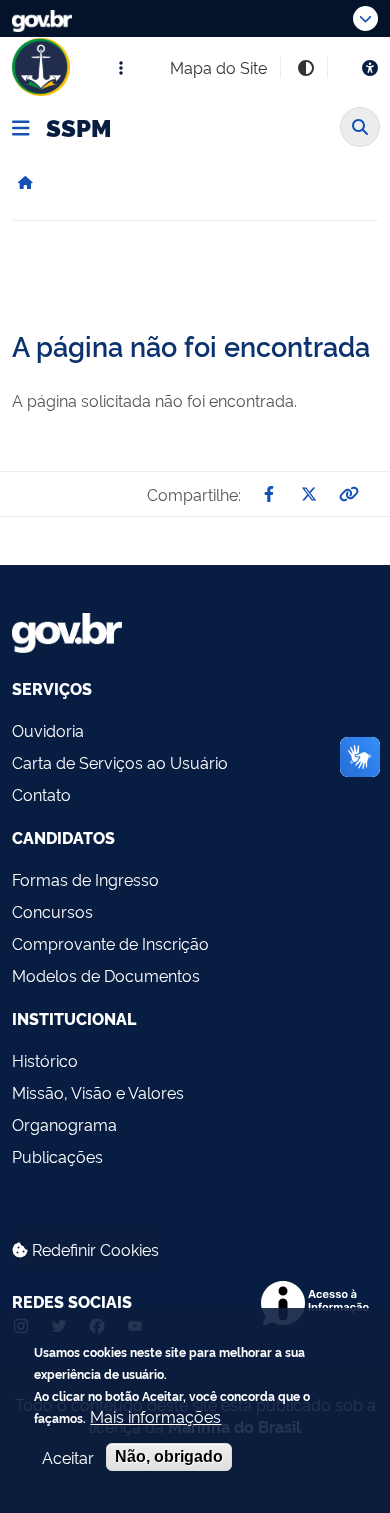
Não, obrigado (169, 1456)
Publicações (57, 1156)
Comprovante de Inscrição (110, 943)
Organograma (64, 1124)
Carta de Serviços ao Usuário (120, 762)
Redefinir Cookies (93, 1249)
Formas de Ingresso (85, 879)
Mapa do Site (218, 67)
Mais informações (155, 1416)
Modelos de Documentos (106, 975)
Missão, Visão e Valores (98, 1092)
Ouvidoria (48, 730)
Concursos (52, 911)
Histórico (45, 1060)
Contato (41, 794)
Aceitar (68, 1457)
